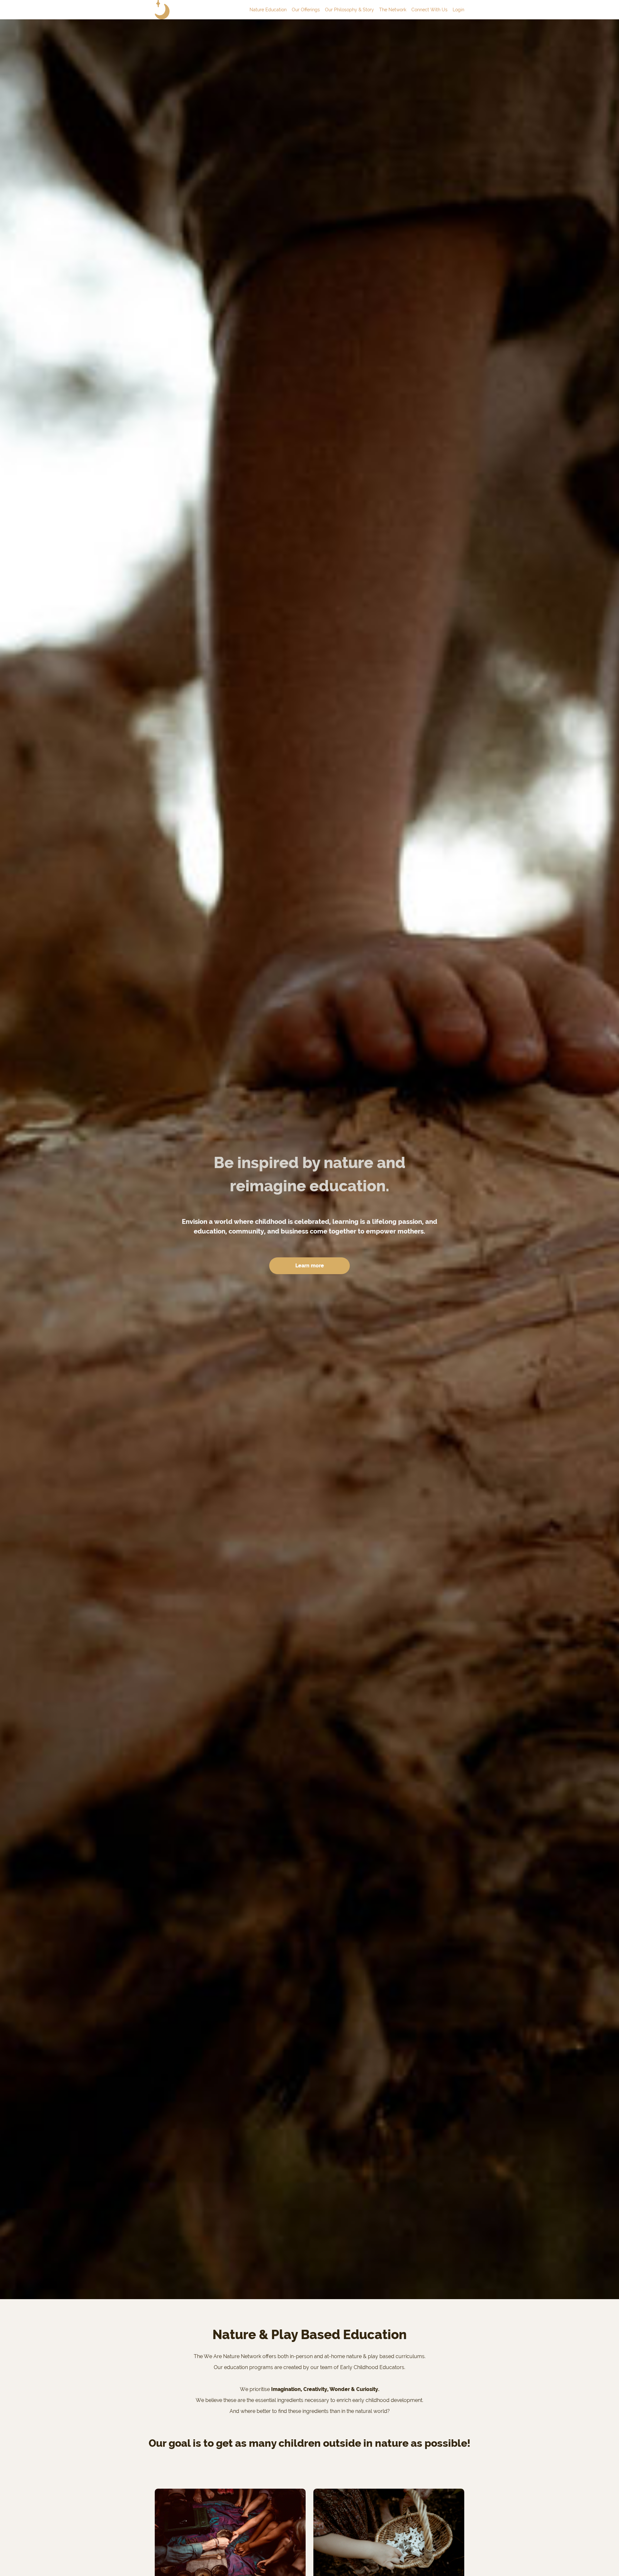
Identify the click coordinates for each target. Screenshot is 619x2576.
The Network (393, 10)
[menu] (354, 10)
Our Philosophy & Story (349, 10)
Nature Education (268, 10)
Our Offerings (306, 10)
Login (458, 10)
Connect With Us (429, 10)
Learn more (310, 1266)
